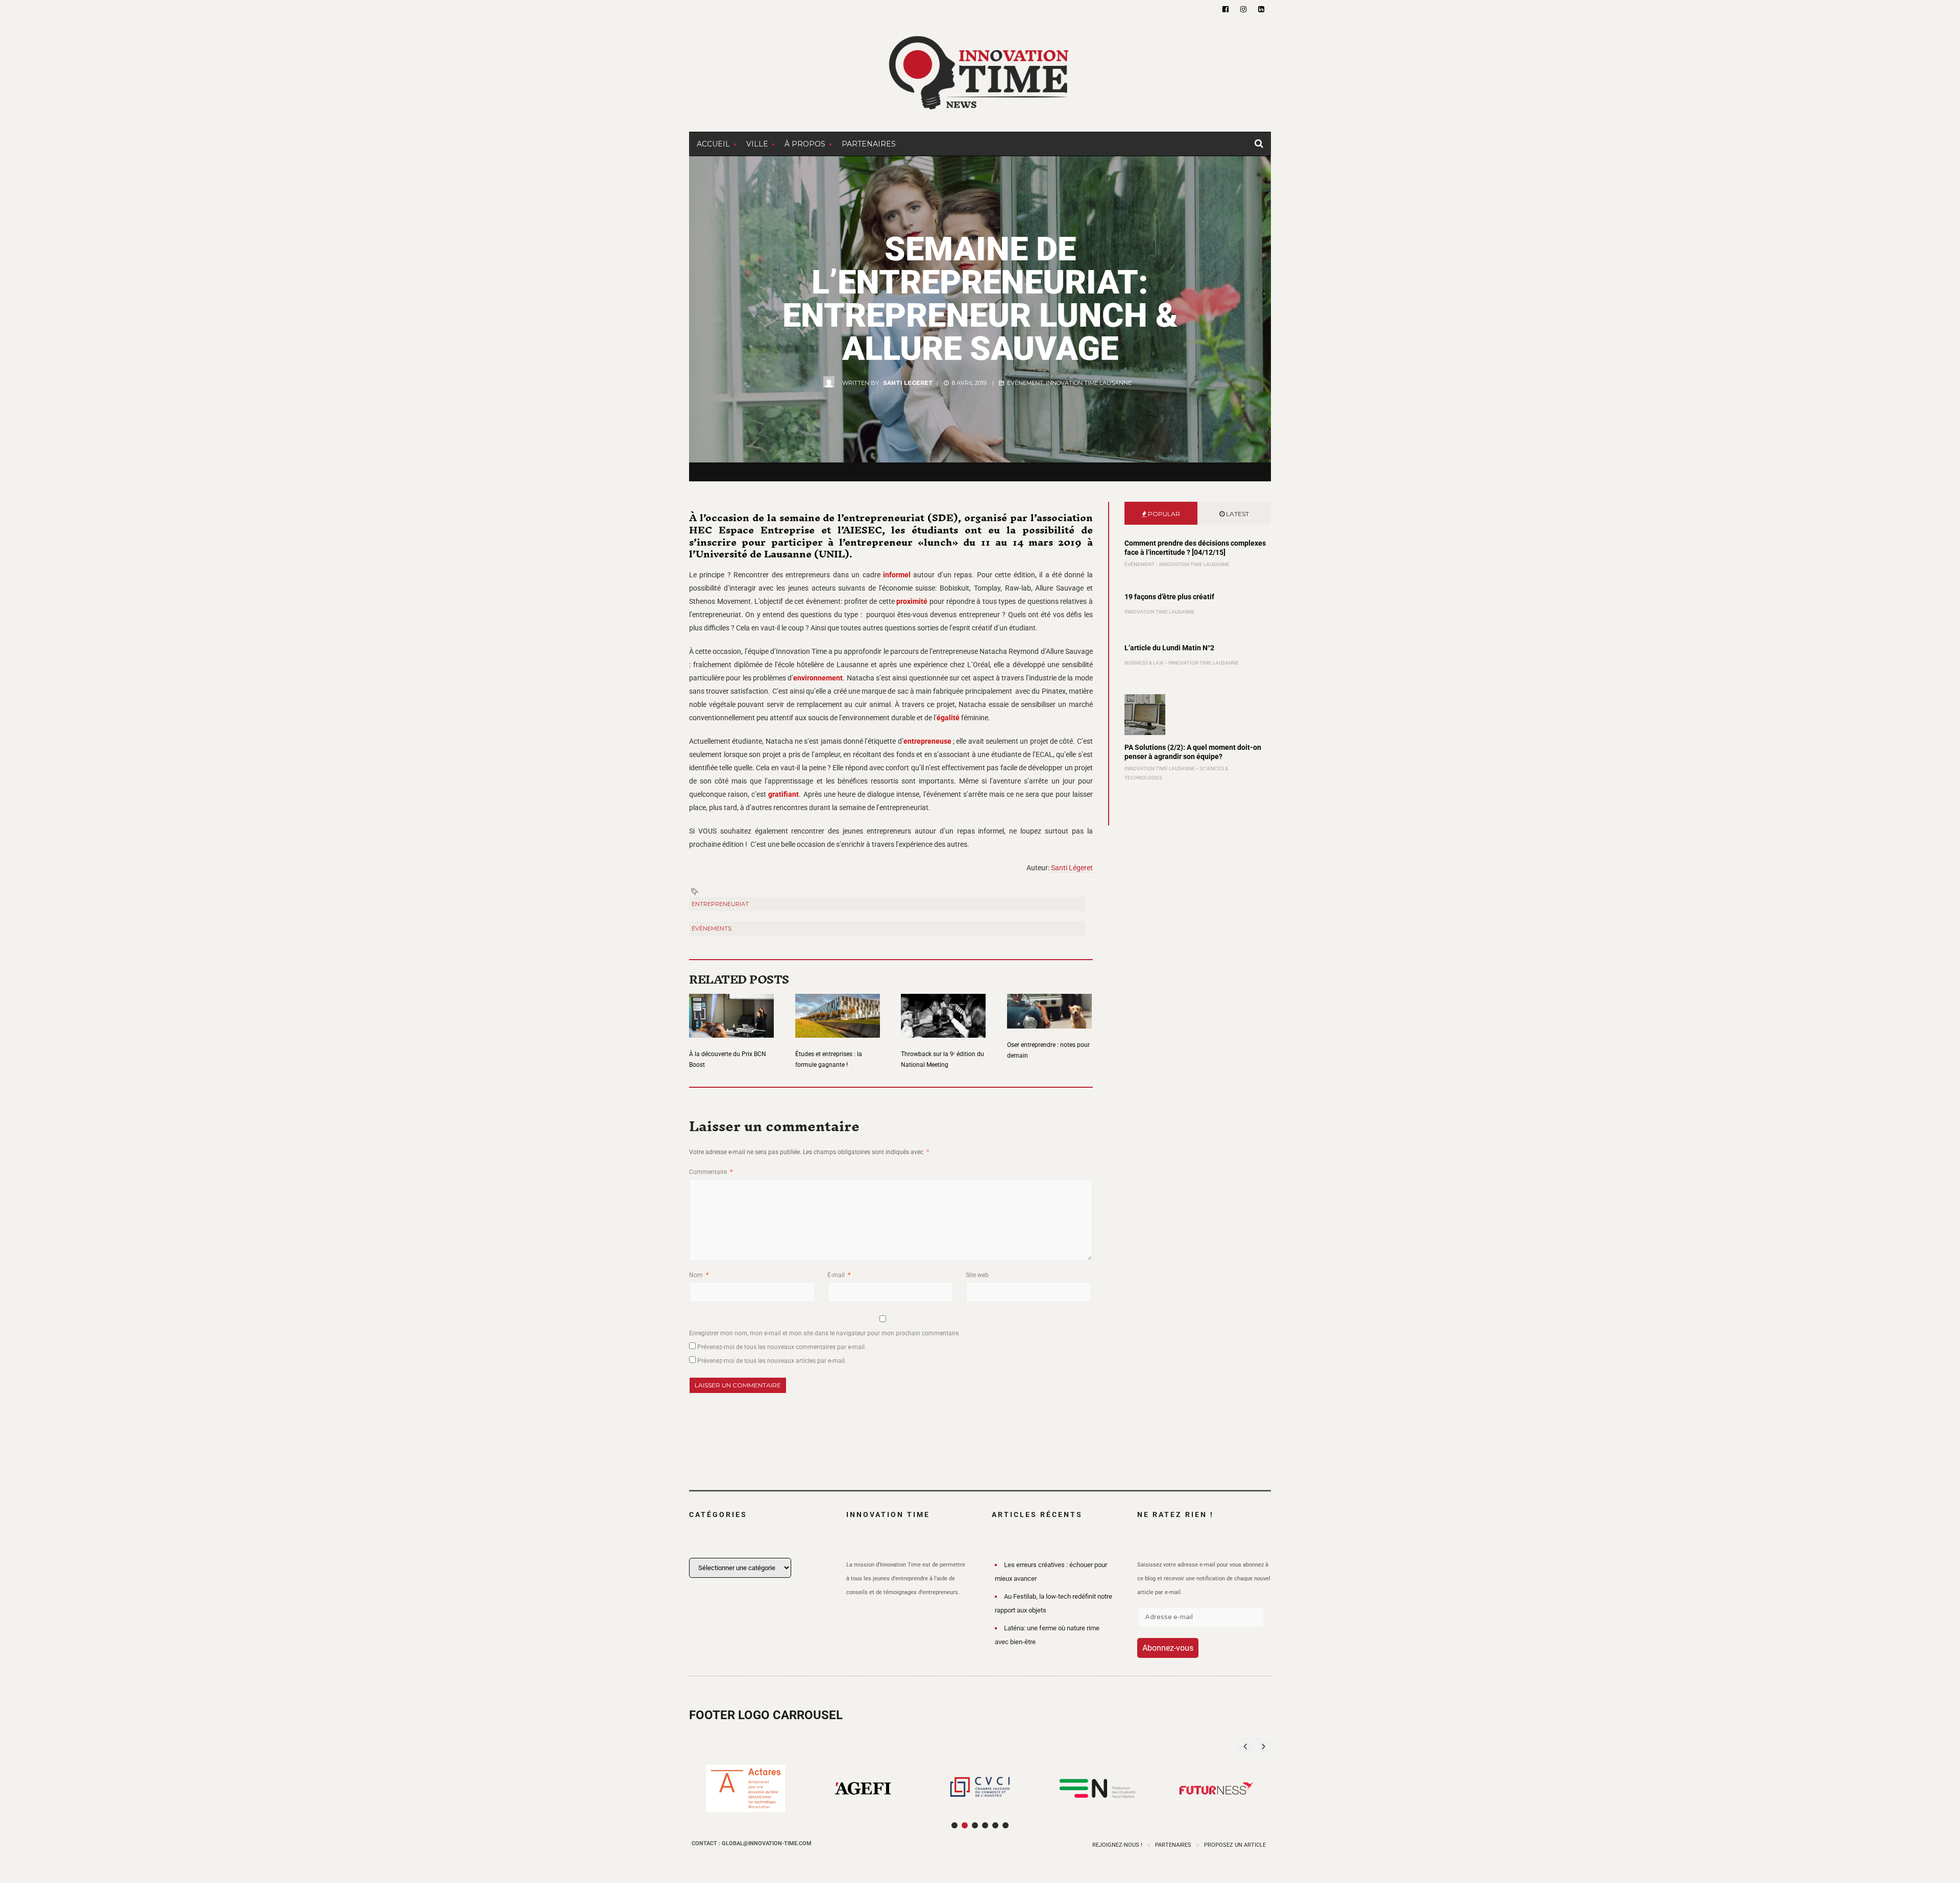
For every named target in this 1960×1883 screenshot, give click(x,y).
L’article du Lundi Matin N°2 (1169, 648)
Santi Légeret (1072, 868)
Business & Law (1144, 663)
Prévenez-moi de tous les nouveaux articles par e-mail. (772, 1361)
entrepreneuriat (720, 904)
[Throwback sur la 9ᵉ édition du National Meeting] (943, 1009)
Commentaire (711, 1172)
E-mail (839, 1275)
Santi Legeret (908, 383)
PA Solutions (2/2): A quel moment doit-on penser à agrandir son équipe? (1193, 752)
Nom (699, 1275)
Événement (1025, 383)
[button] (1263, 1746)
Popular (1163, 514)
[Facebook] (1226, 9)
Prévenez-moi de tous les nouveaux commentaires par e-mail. (782, 1347)
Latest (1237, 514)
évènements (712, 928)
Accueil (713, 144)
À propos (805, 144)
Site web (977, 1275)
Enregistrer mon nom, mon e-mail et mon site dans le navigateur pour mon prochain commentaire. (825, 1333)
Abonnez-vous (1168, 1648)
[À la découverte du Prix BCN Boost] (731, 1009)
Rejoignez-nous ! (1117, 1845)
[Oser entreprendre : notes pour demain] (1049, 1005)
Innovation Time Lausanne (1089, 383)
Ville (757, 144)
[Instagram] (1243, 9)
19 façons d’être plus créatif (1169, 597)
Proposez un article (1235, 1845)
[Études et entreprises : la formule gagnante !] (838, 1009)
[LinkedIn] (1261, 9)
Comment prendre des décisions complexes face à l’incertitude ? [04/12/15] (1195, 548)
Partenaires (869, 144)
